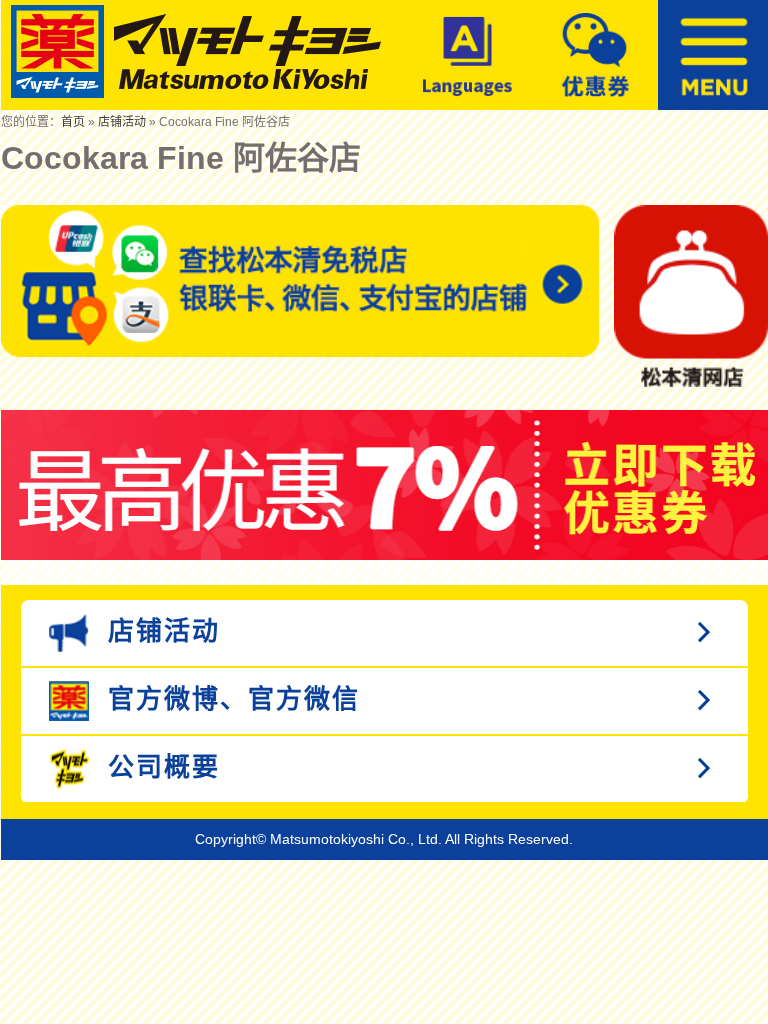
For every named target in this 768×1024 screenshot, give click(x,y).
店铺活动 (122, 122)
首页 (73, 122)
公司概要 (159, 767)
